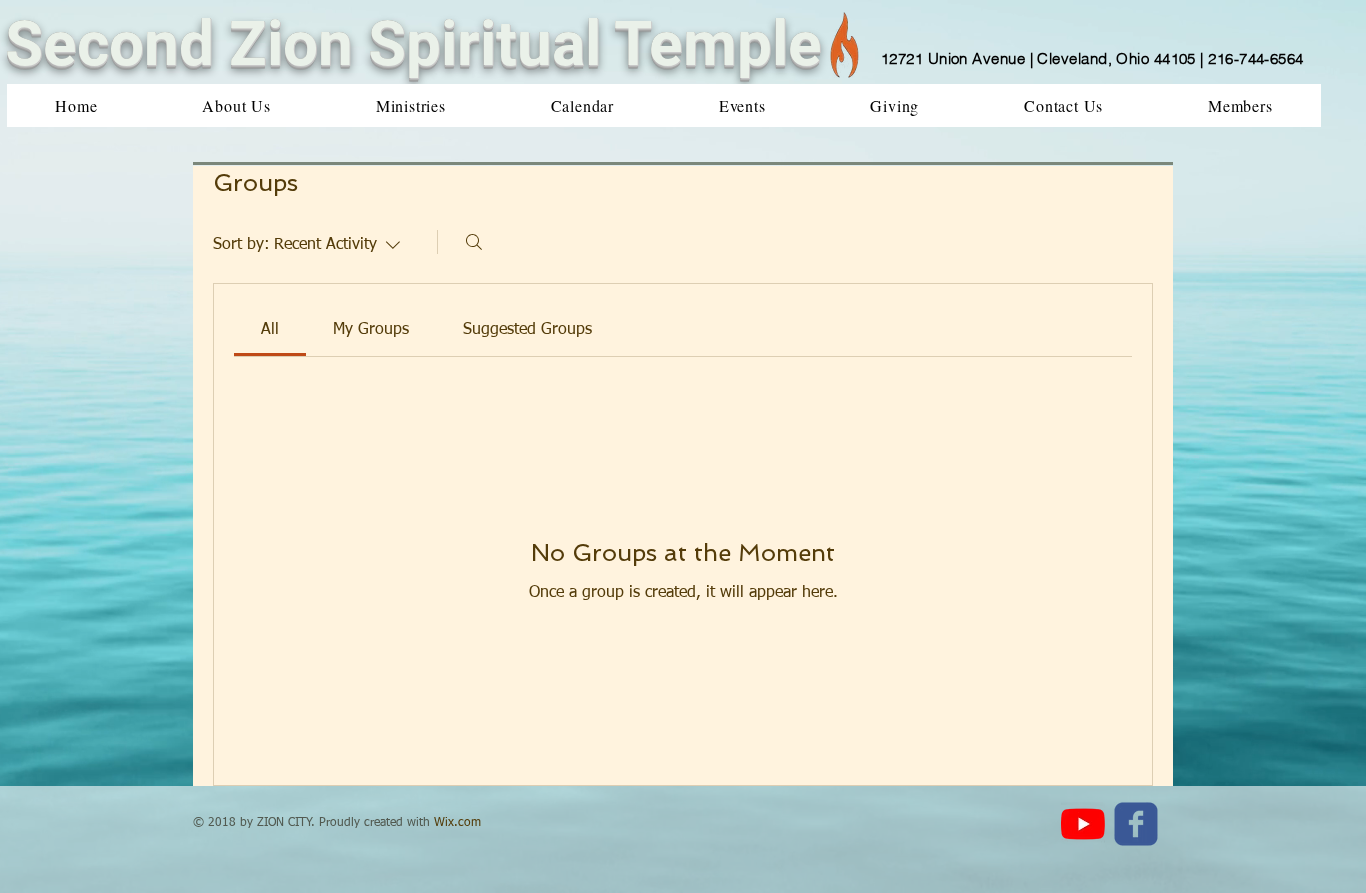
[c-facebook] (1136, 824)
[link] (270, 330)
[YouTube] (1083, 824)
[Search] (474, 242)
